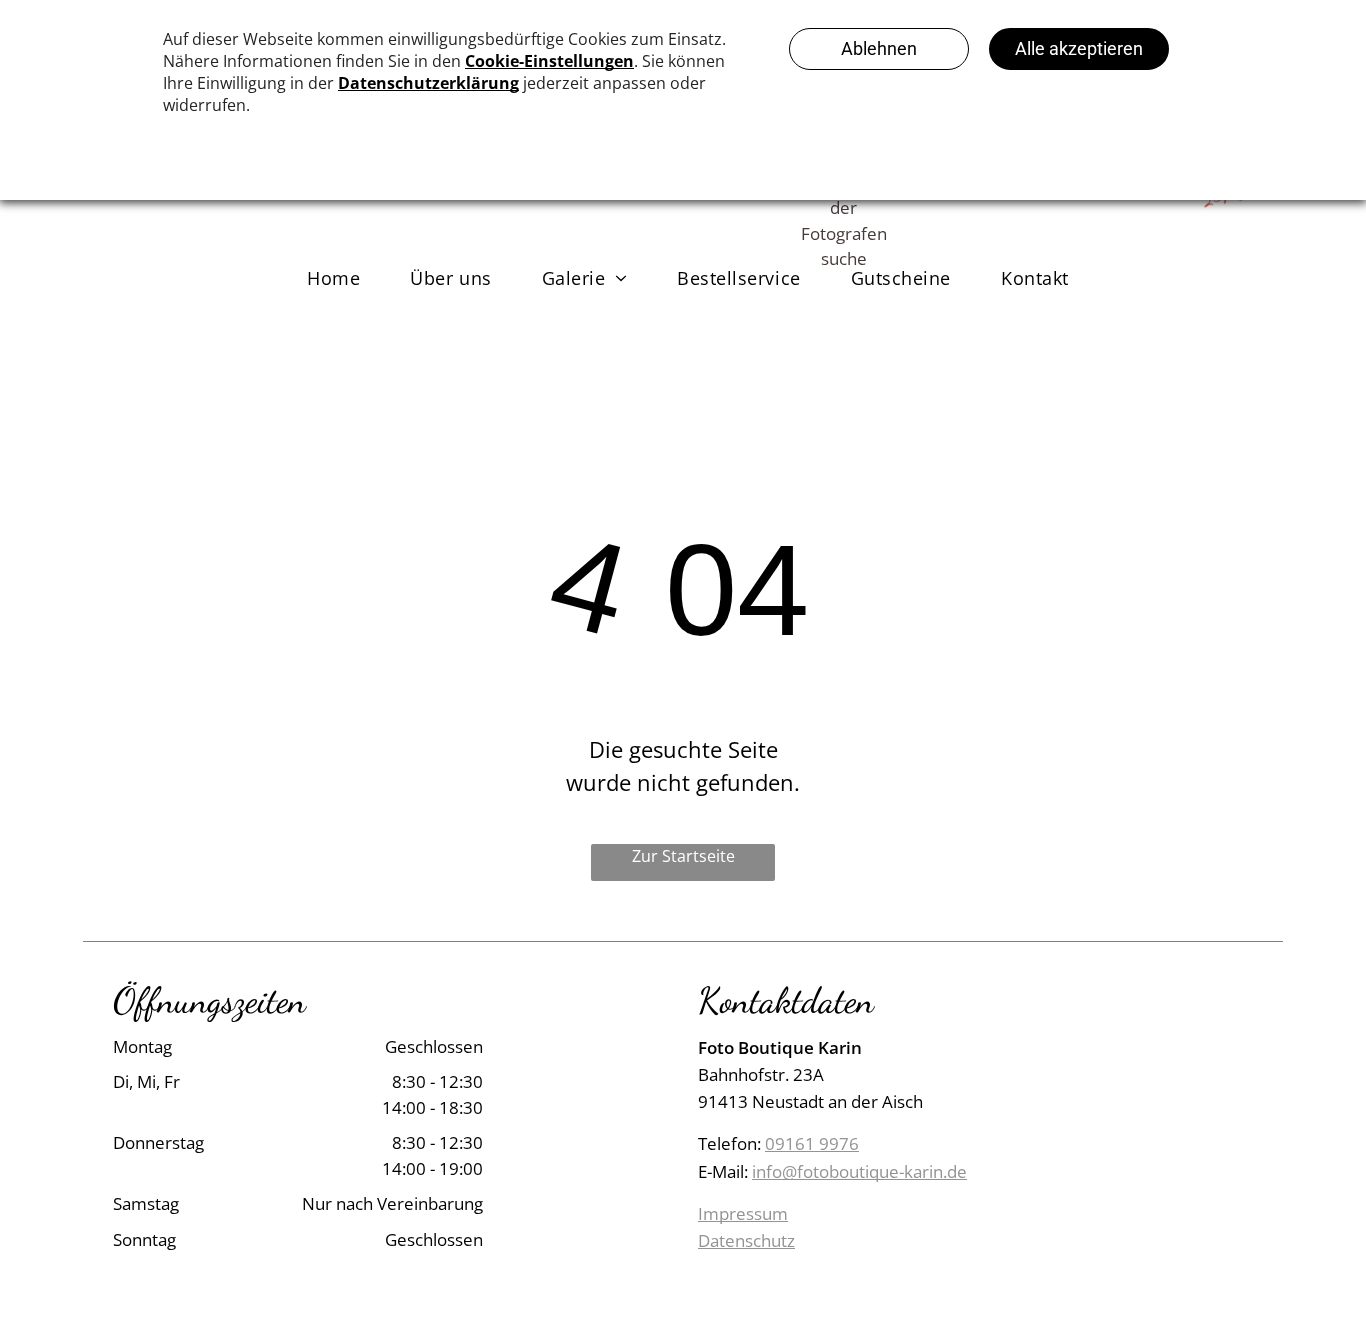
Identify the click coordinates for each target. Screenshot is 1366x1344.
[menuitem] (333, 277)
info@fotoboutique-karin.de (859, 1171)
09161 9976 (812, 1143)
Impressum (743, 1213)
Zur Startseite (683, 856)
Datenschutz (746, 1240)
